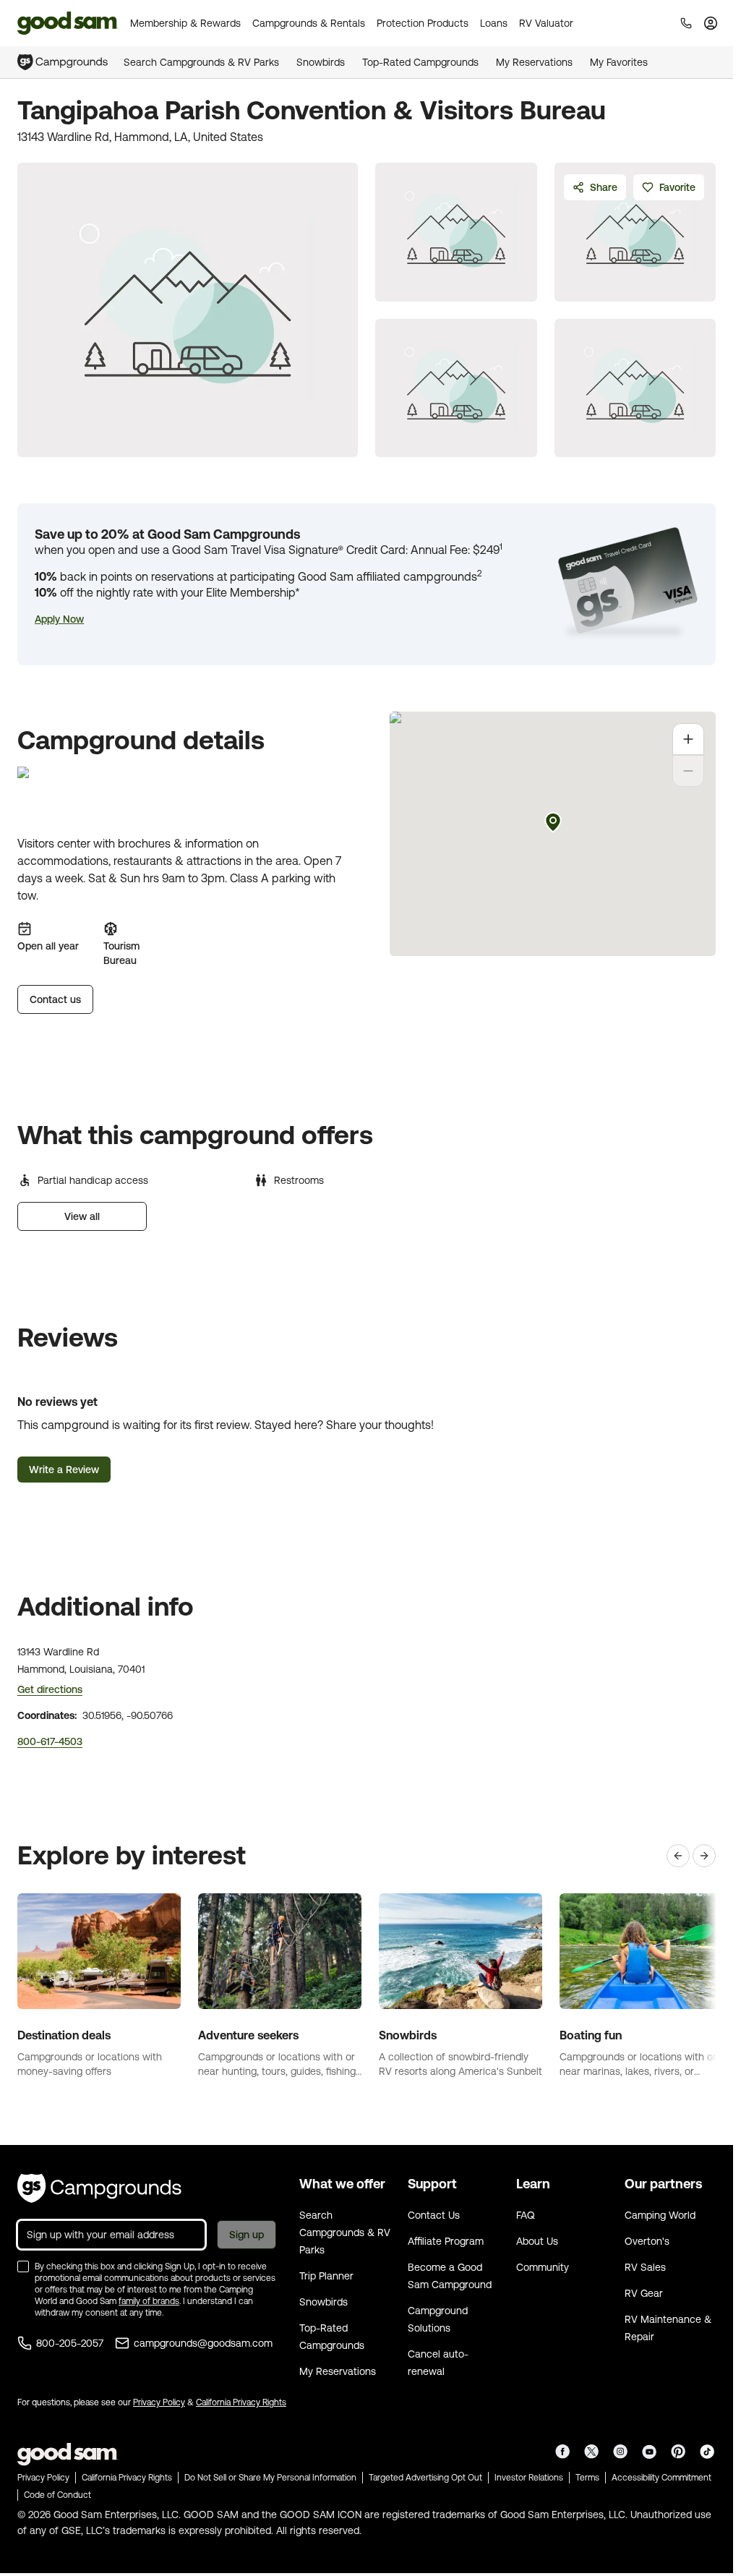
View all (82, 1216)
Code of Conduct (57, 2495)
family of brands (149, 2301)
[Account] (711, 23)
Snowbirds (321, 62)
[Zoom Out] (688, 771)
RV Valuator (546, 23)
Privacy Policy (159, 2402)
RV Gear (644, 2293)
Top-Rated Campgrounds (420, 62)
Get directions (50, 1689)
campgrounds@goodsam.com (203, 2343)
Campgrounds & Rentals (309, 23)
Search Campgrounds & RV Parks (201, 62)
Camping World (660, 2215)
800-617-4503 (50, 1741)
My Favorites (619, 62)
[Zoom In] (688, 739)
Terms (587, 2478)
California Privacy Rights (241, 2402)
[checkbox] (23, 2266)
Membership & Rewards (185, 23)
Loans (494, 23)
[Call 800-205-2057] (686, 23)
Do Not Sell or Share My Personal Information (270, 2478)
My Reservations (534, 62)
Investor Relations (529, 2478)
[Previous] (678, 1856)
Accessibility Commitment (661, 2478)
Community (543, 2267)
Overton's (647, 2241)
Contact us (55, 999)
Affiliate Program (446, 2241)
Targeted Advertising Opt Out (425, 2478)
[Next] (704, 1856)
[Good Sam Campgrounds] (99, 2188)
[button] (59, 619)
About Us (537, 2241)
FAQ (526, 2215)
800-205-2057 (70, 2343)
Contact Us (434, 2215)
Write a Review (64, 1470)
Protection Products (423, 23)
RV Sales (645, 2267)
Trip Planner (326, 2276)
